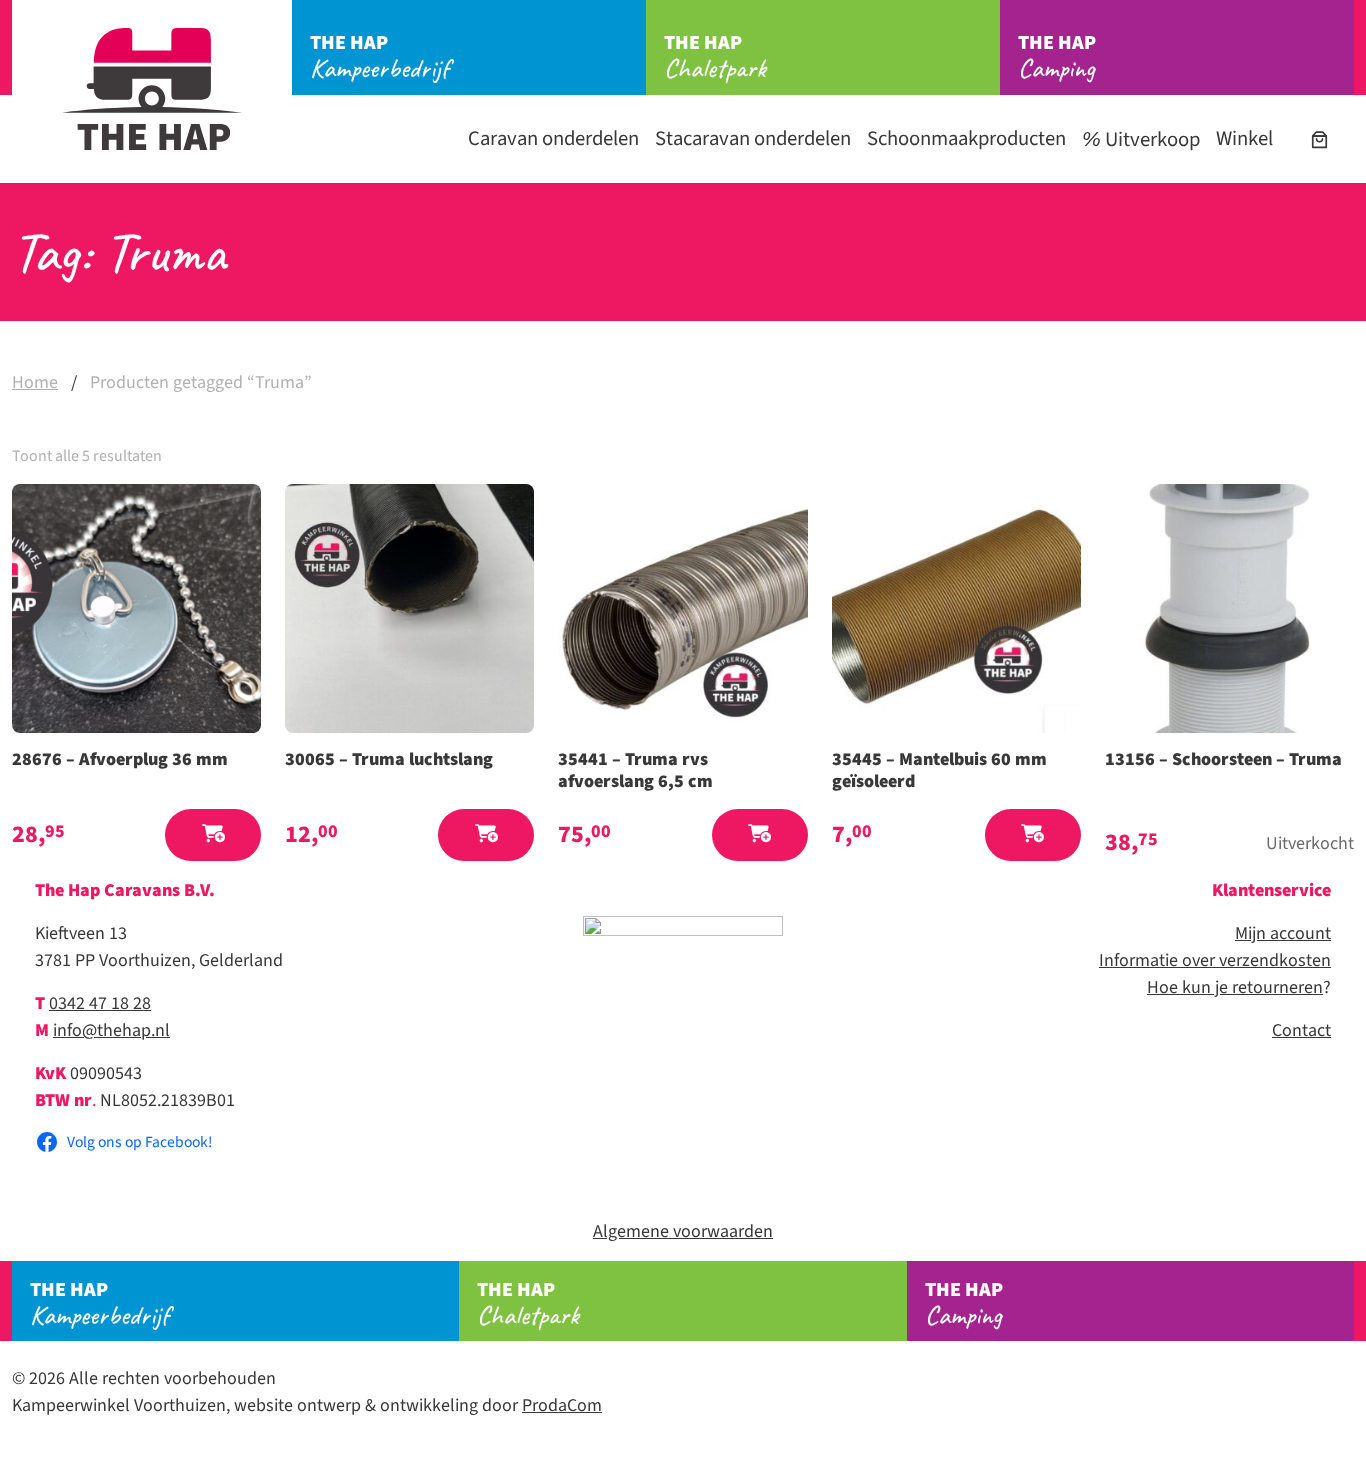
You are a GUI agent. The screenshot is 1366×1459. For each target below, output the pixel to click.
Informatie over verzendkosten (1215, 960)
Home (35, 382)
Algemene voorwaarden (683, 1231)
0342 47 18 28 (100, 1003)
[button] (213, 835)
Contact (1301, 1030)
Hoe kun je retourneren (1235, 987)
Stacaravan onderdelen (753, 138)
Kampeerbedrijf (379, 57)
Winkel (1244, 138)
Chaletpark (715, 57)
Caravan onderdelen (553, 138)
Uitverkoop (1150, 139)
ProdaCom (562, 1405)
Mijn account (1283, 933)
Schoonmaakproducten (966, 138)
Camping (1057, 57)
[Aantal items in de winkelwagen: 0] (1319, 139)
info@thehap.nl (111, 1030)
